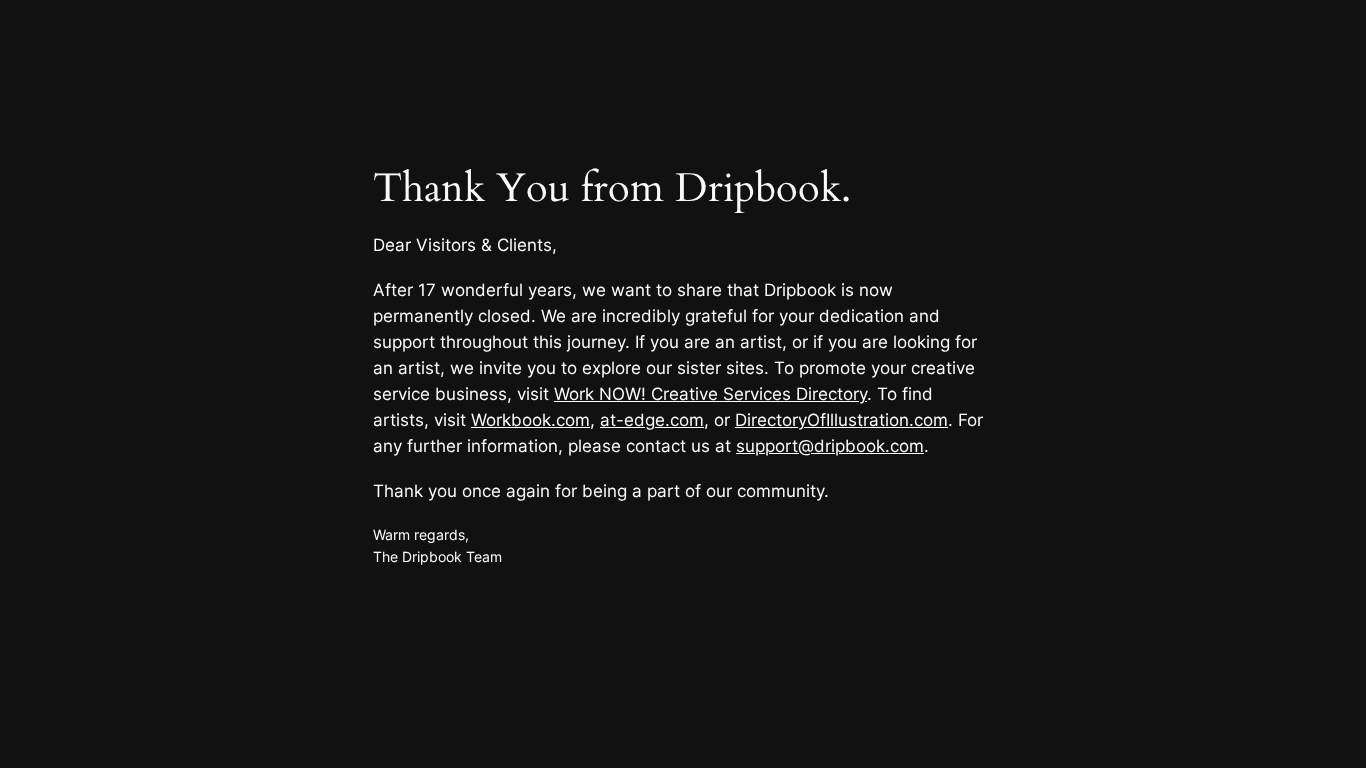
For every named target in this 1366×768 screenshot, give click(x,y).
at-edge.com (652, 420)
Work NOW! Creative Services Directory (710, 394)
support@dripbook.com (830, 446)
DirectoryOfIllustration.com (841, 420)
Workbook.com (530, 420)
